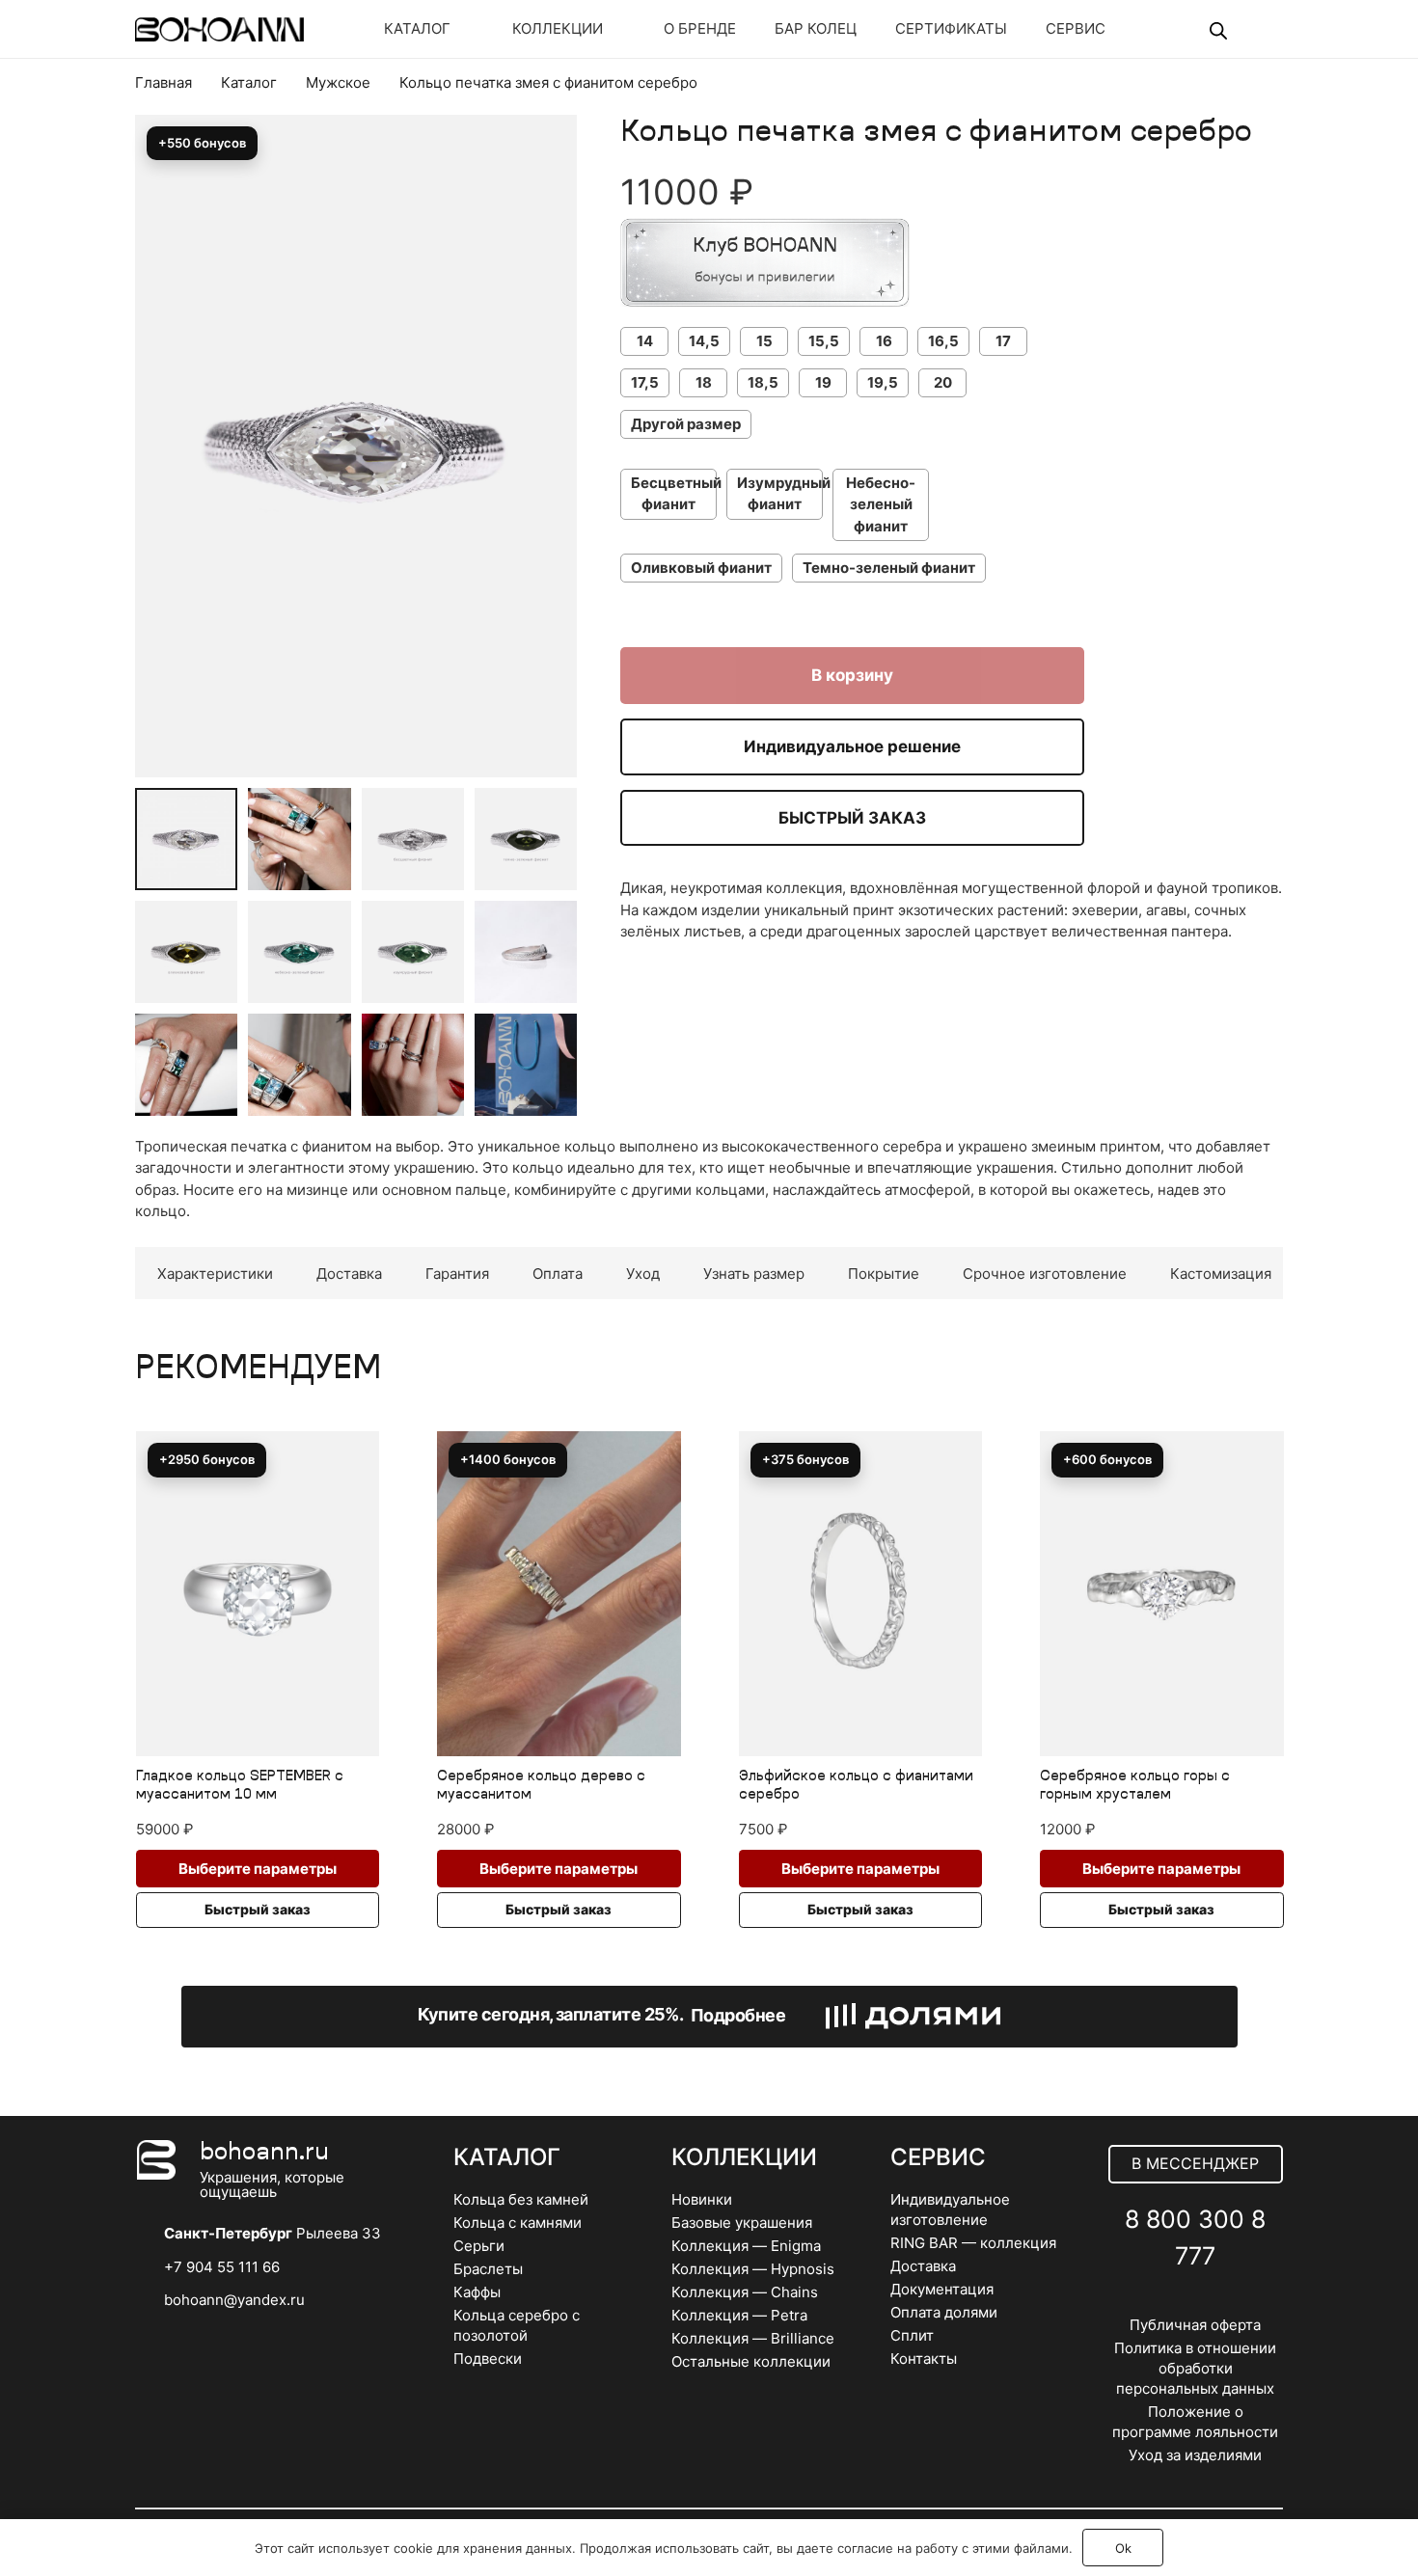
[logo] (219, 29)
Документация (942, 2289)
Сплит (912, 2335)
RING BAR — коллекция (973, 2243)
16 (884, 341)
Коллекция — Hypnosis (753, 2269)
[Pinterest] (1238, 2303)
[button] (548, 182)
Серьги (479, 2246)
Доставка (923, 2266)
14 (645, 341)
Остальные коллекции (751, 2361)
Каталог (249, 82)
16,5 (943, 341)
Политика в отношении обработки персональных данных (1195, 2368)
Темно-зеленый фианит (889, 568)
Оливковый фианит (701, 568)
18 (704, 382)
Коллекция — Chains (745, 2292)
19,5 (883, 382)
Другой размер (686, 424)
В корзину (852, 675)
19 (823, 382)
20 (943, 382)
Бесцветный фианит (674, 494)
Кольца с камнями (518, 2223)
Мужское (338, 82)
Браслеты (488, 2269)
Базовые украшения (742, 2223)
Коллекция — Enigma (746, 2246)
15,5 (824, 341)
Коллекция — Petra (739, 2315)
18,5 (763, 382)
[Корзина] (1255, 29)
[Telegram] (1196, 2303)
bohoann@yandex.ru (234, 2300)
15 (764, 341)
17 (1003, 341)
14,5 (704, 341)
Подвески (488, 2359)
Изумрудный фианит (780, 494)
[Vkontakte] (1153, 2303)
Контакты (924, 2359)
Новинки (702, 2199)
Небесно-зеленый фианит (881, 504)
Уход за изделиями (1195, 2455)
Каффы (477, 2292)
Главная (164, 82)
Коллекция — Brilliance (753, 2338)
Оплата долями (944, 2312)
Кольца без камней (521, 2199)
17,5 (645, 382)
